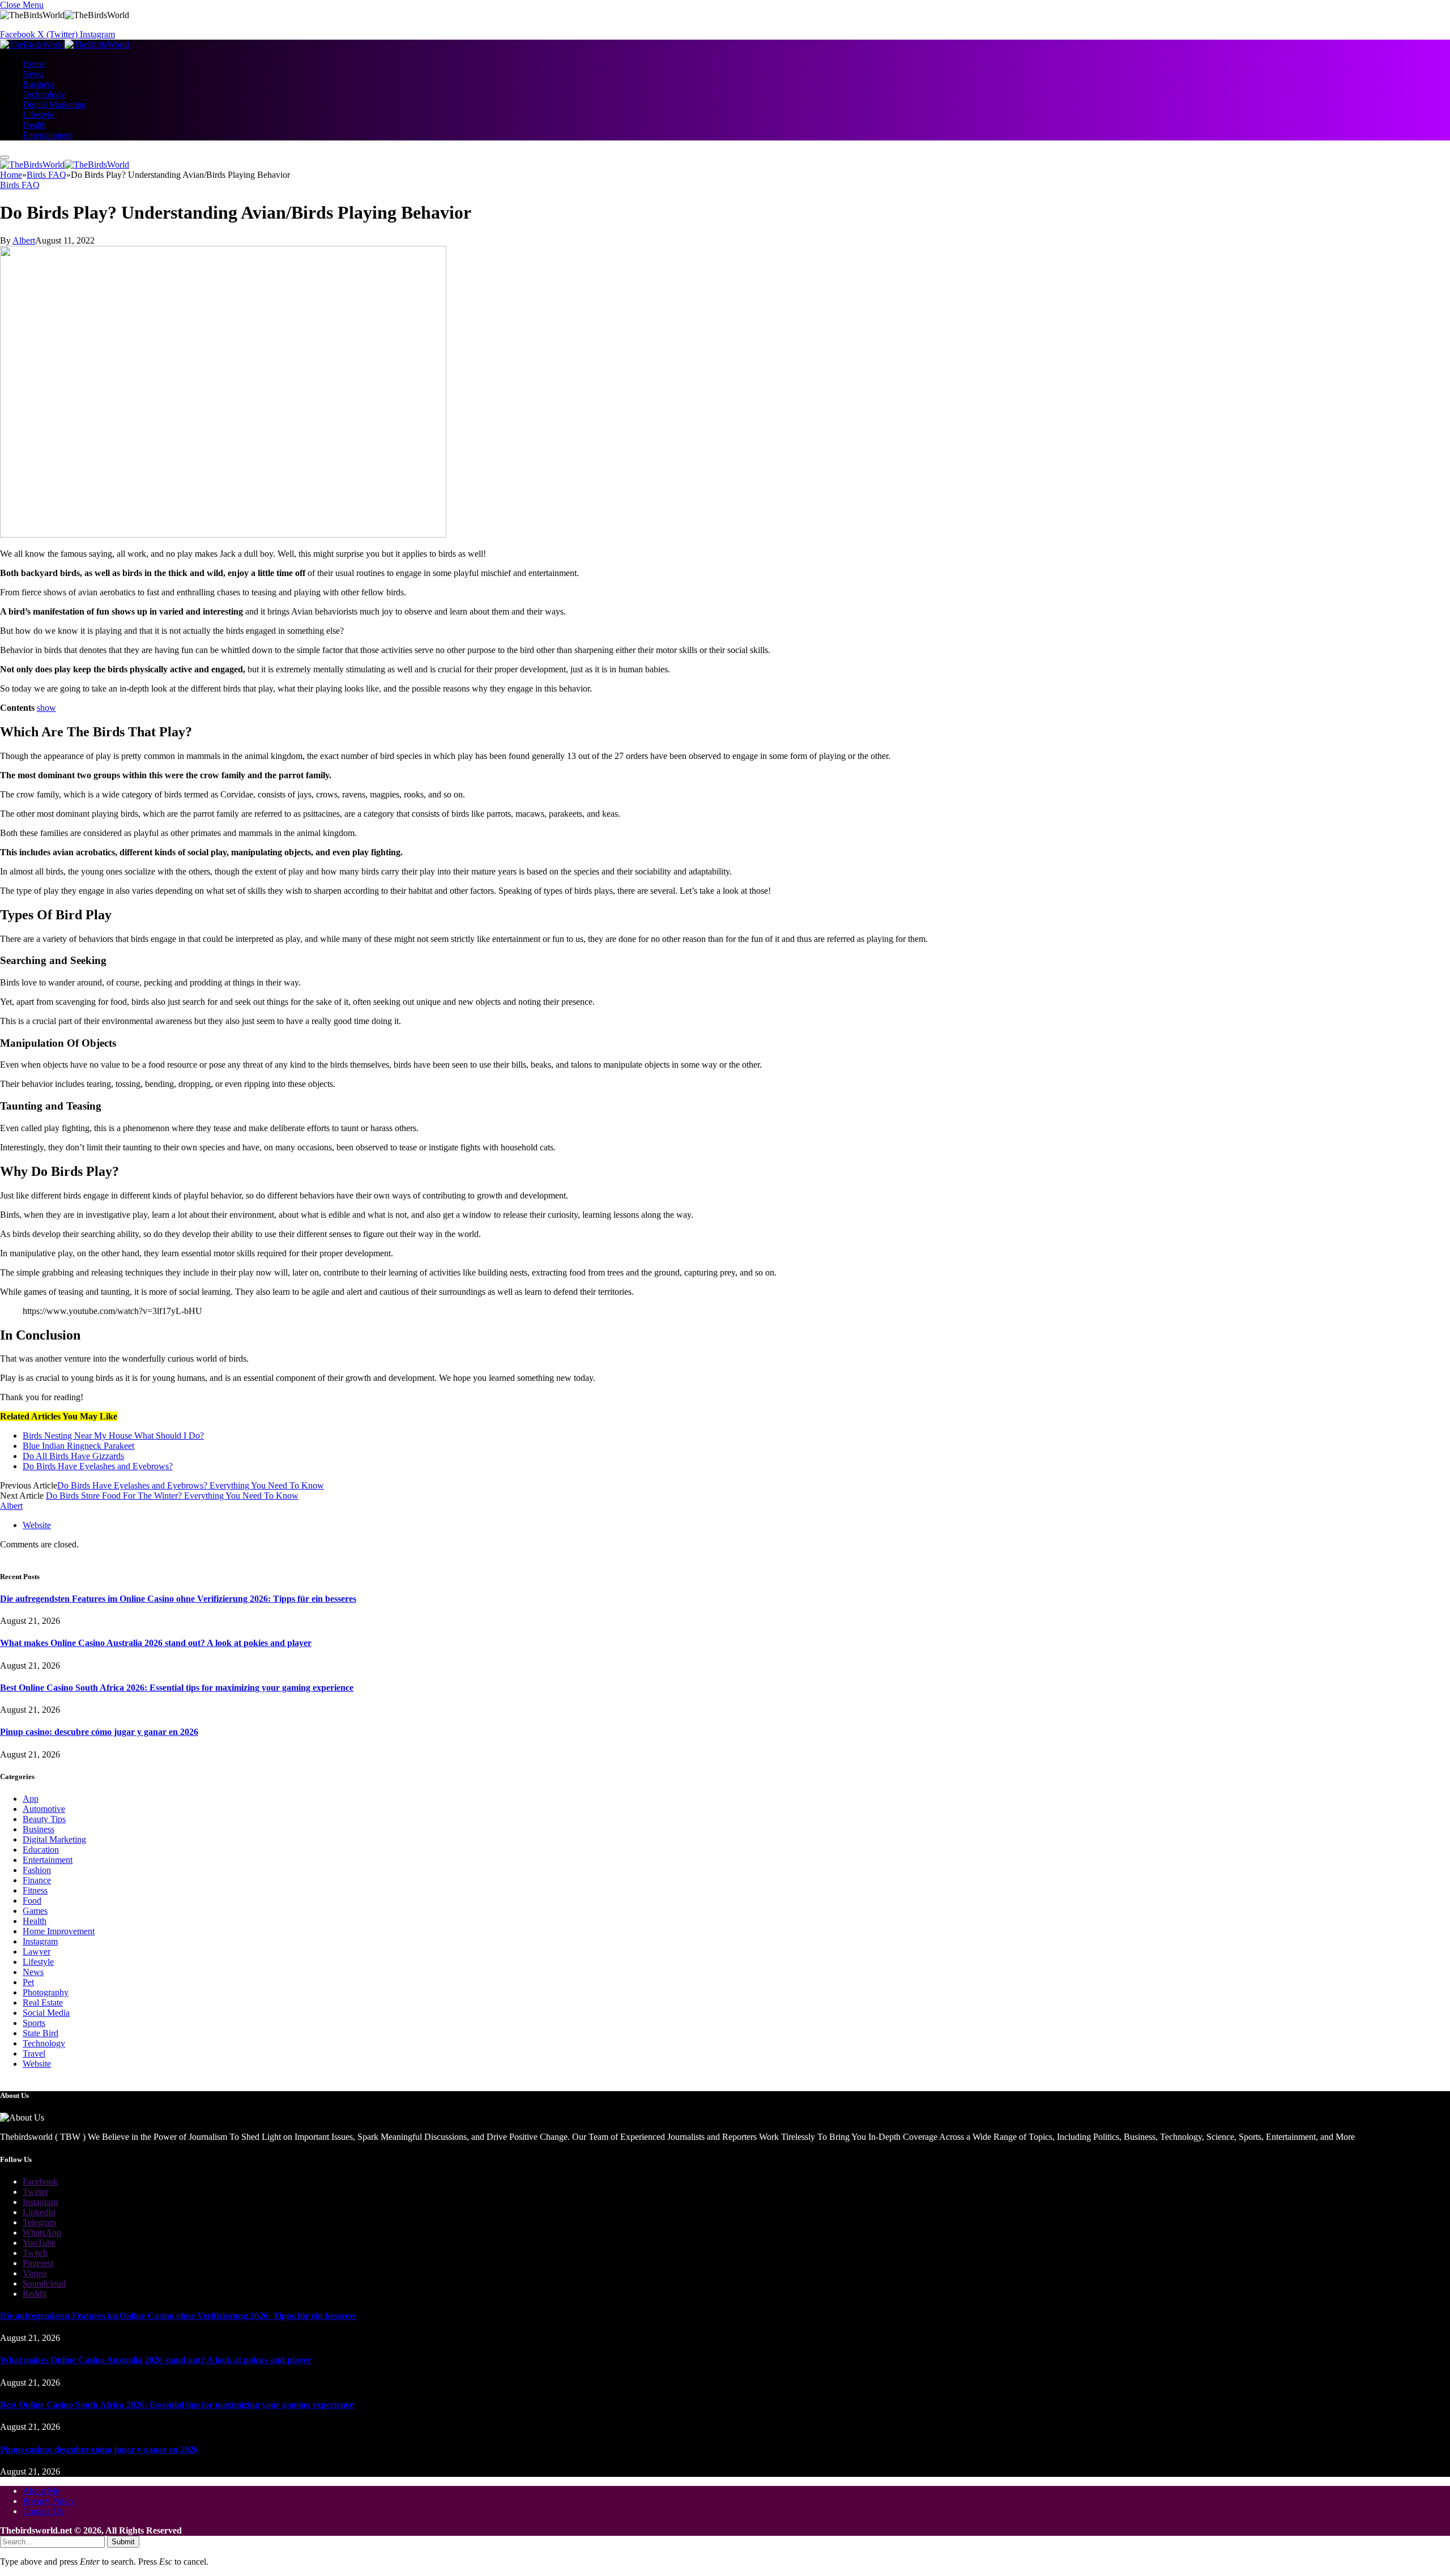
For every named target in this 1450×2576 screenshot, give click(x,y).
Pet (28, 1982)
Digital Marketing (54, 105)
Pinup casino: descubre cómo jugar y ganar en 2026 (99, 1732)
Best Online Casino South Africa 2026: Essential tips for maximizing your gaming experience (177, 1688)
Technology (44, 94)
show (46, 708)
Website (37, 2064)
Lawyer (37, 1952)
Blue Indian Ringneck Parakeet (78, 1446)
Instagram (40, 1941)
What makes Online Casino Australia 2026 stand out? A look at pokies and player (156, 1643)
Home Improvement (59, 1931)
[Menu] (5, 157)
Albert (24, 240)
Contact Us (43, 2511)
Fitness (35, 1890)
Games (35, 1911)
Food (32, 1901)
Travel (34, 2053)
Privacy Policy (49, 2501)
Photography (46, 1992)
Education (41, 1850)
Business (39, 84)
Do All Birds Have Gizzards (73, 1456)
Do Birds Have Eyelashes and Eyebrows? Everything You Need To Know (191, 1485)
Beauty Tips (44, 1819)
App (31, 1799)
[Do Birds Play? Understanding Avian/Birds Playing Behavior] (223, 534)
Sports (34, 2023)
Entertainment (48, 135)
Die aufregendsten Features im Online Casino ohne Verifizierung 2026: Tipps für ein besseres (178, 1599)
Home (34, 64)
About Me (41, 2491)
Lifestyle (38, 115)
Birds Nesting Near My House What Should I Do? (113, 1436)
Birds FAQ (20, 185)
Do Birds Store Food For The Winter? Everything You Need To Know (172, 1496)
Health (35, 125)
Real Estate (43, 2003)
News (33, 74)
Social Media (46, 2013)
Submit (123, 2542)
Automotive (44, 1809)
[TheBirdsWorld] (65, 44)
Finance (37, 1880)
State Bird (40, 2033)
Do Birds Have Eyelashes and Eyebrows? (98, 1466)
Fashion (37, 1870)
